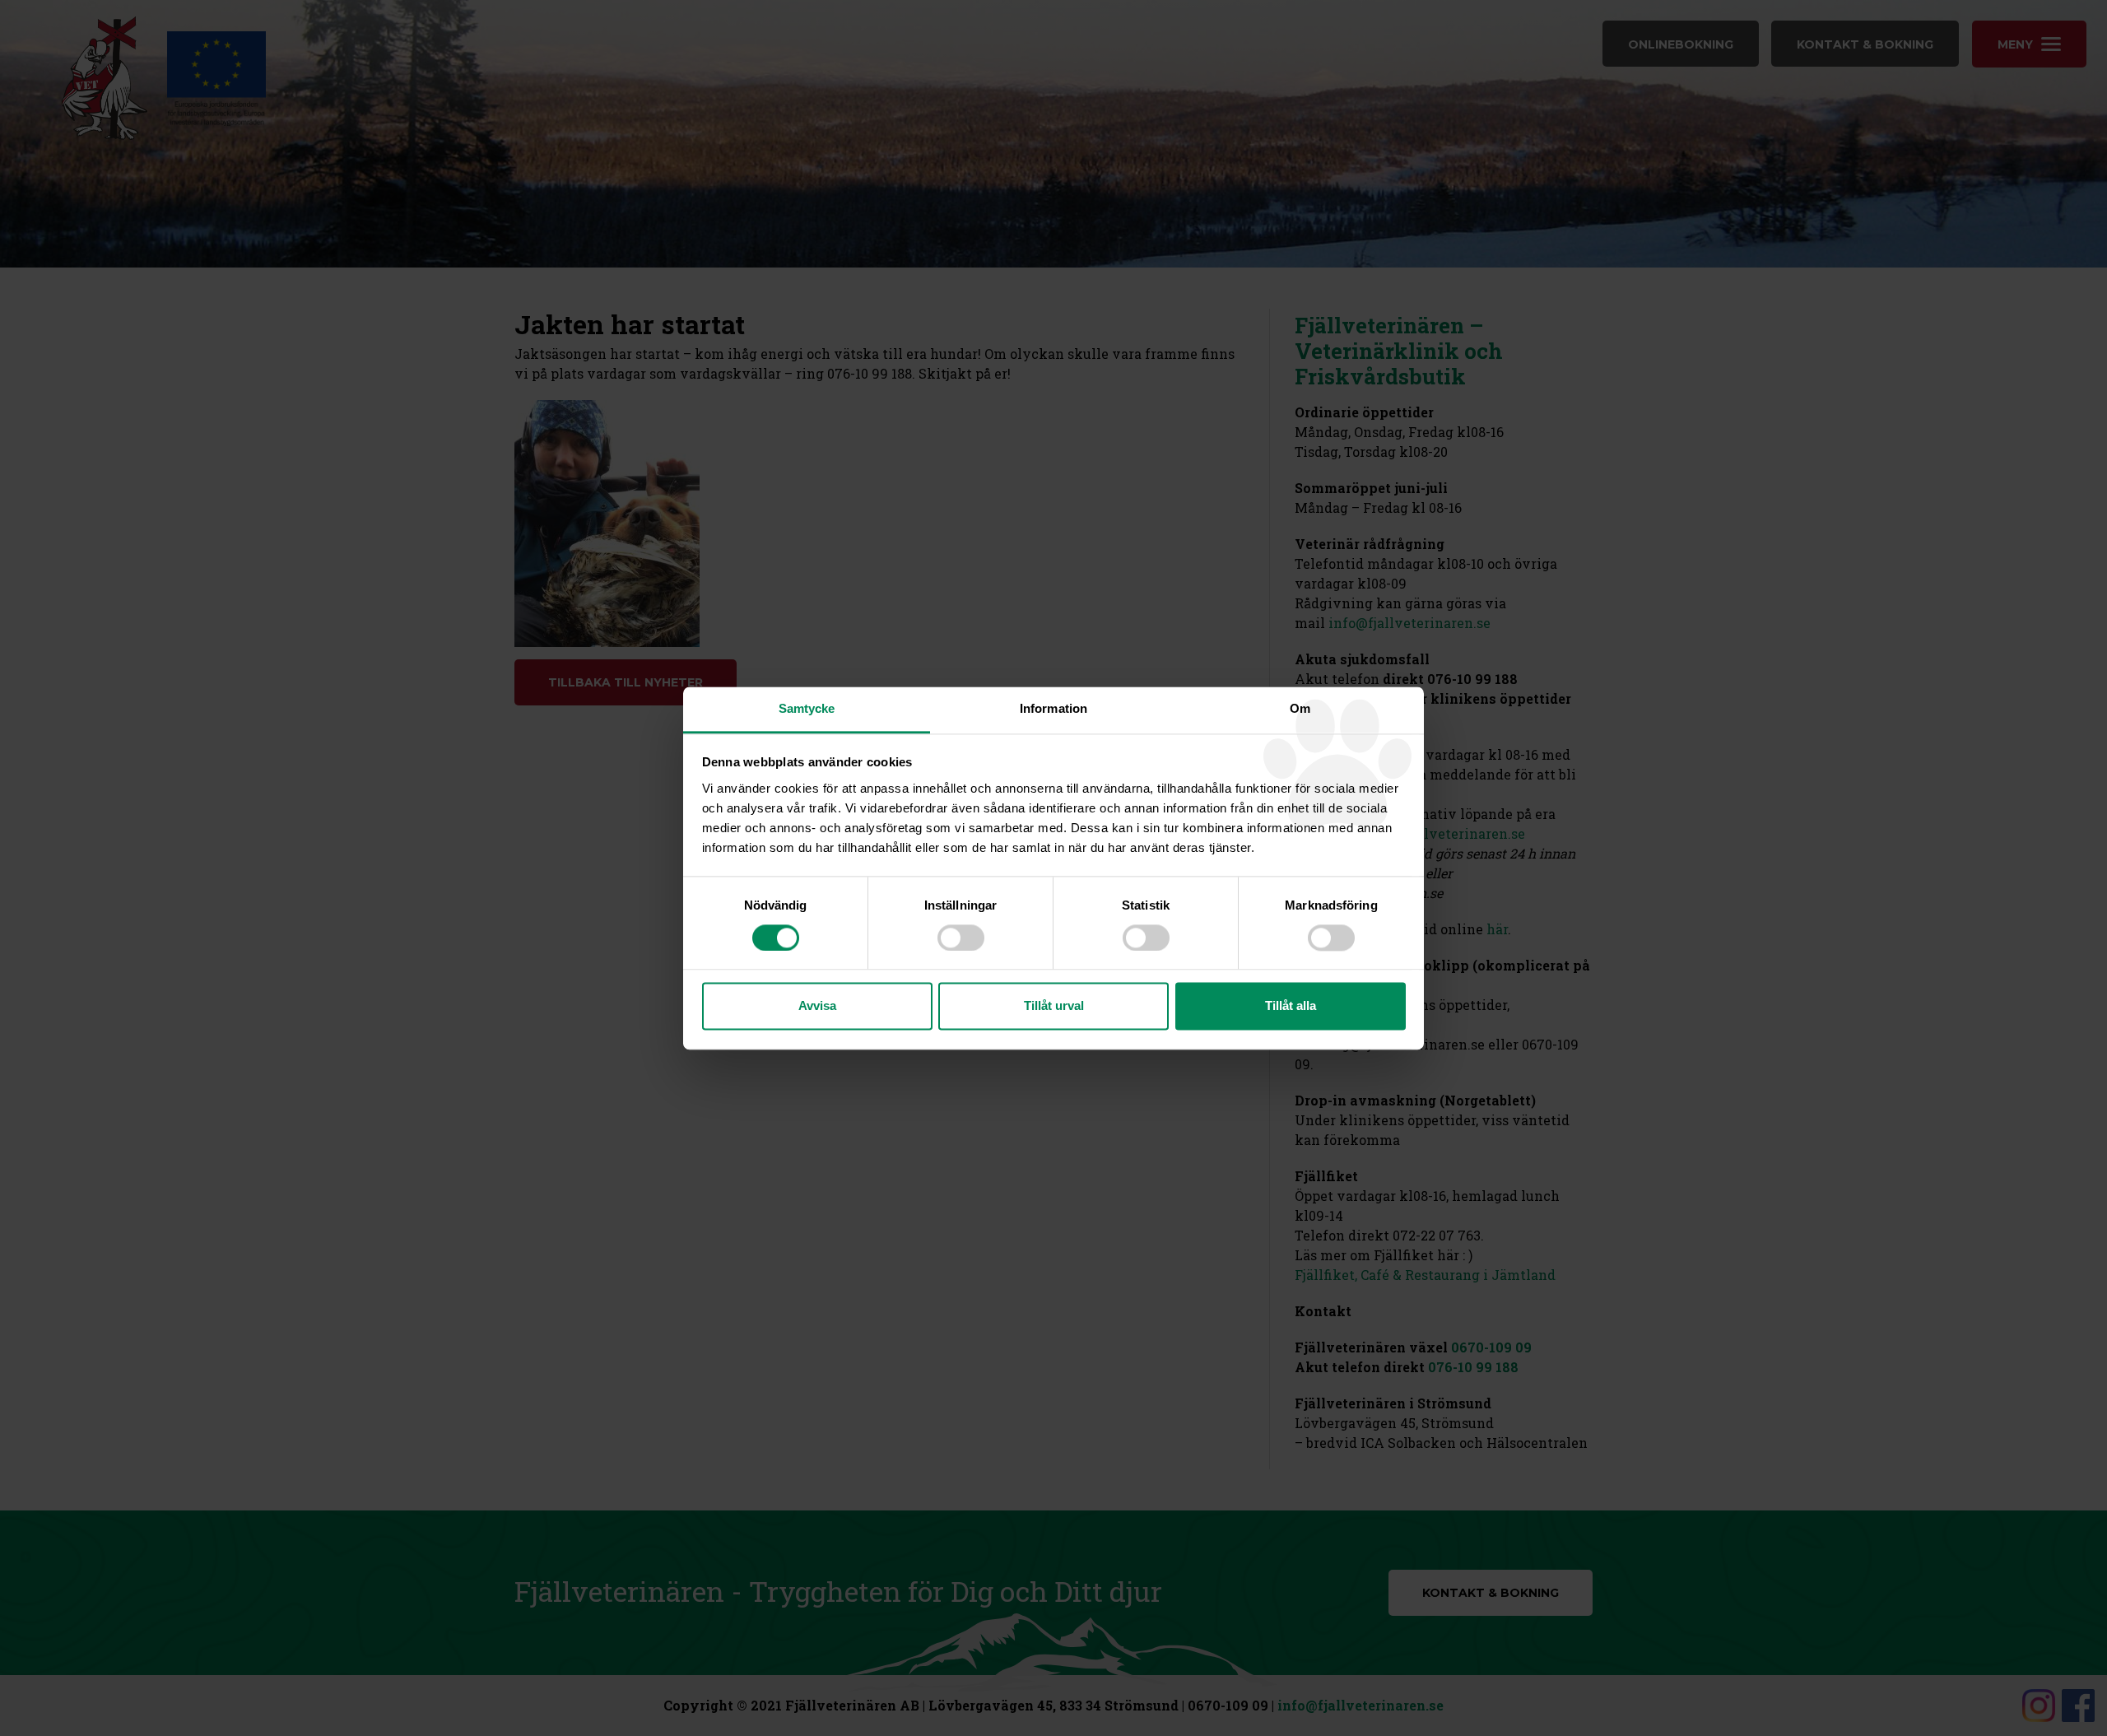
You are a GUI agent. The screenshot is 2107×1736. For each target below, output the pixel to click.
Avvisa (817, 1006)
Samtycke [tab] (807, 708)
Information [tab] (1053, 708)
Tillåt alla (1291, 1006)
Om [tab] (1300, 708)
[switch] (961, 938)
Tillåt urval (1054, 1006)
